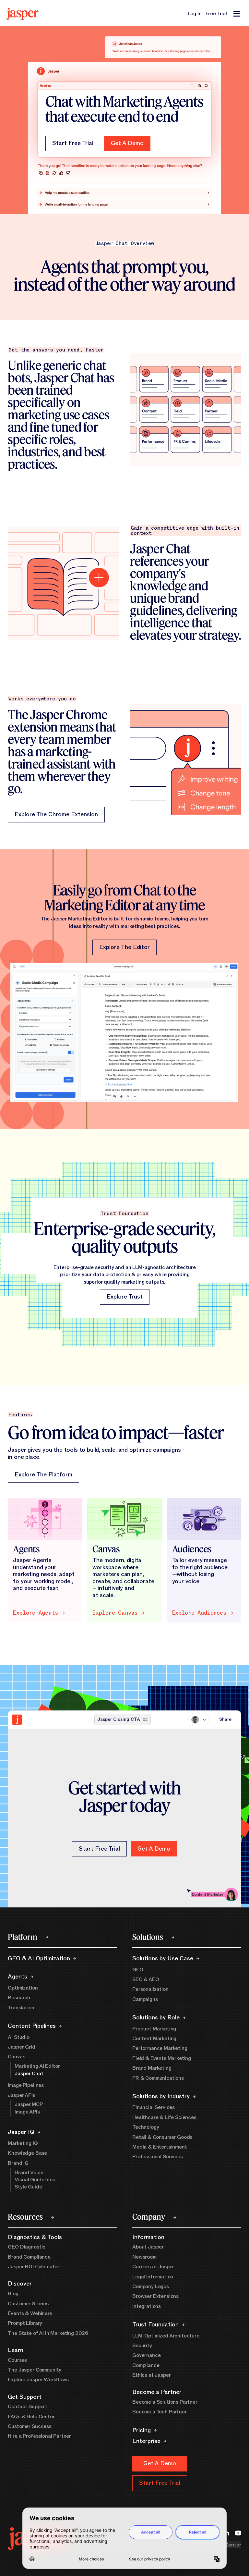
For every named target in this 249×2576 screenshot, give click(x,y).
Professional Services (158, 2157)
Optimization (23, 1988)
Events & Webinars (30, 2313)
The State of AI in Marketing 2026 (48, 2333)
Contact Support (28, 2407)
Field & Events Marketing (162, 2058)
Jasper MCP (29, 2104)
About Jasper (148, 2247)
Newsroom (144, 2257)
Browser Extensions (155, 2296)
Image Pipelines (26, 2085)
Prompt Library (25, 2323)
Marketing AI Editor (37, 2066)
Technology (146, 2127)
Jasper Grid (21, 2047)
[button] (127, 144)
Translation (21, 2008)
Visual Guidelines (35, 2180)
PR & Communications (158, 2078)
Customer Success (30, 2426)
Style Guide (28, 2187)
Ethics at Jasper (151, 2375)
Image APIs (27, 2112)
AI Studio (19, 2037)
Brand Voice (29, 2173)
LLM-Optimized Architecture (166, 2336)
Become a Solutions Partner (165, 2402)
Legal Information (153, 2277)
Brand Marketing (152, 2068)
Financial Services (154, 2107)
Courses (17, 2360)
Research (19, 1998)
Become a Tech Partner (160, 2412)
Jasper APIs (21, 2095)
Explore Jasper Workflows (38, 2380)
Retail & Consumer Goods (162, 2137)
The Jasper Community (35, 2370)
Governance (146, 2355)
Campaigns (145, 1999)
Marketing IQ (23, 2143)
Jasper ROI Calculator (34, 2267)
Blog (13, 2294)
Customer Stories (28, 2304)
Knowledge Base (27, 2153)
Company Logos (151, 2286)
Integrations (147, 2306)
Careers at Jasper (153, 2267)
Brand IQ (18, 2163)
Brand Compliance (29, 2257)
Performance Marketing (160, 2048)
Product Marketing (154, 2029)
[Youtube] (238, 2532)
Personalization (150, 1989)
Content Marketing (154, 2039)
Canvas (16, 2057)
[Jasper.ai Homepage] (23, 14)
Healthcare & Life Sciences (164, 2117)
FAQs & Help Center (31, 2417)
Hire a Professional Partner (39, 2436)
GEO (138, 1970)
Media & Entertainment (160, 2147)
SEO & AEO (146, 1979)
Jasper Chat (29, 2074)
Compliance (146, 2365)
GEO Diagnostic (27, 2247)
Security (142, 2346)
